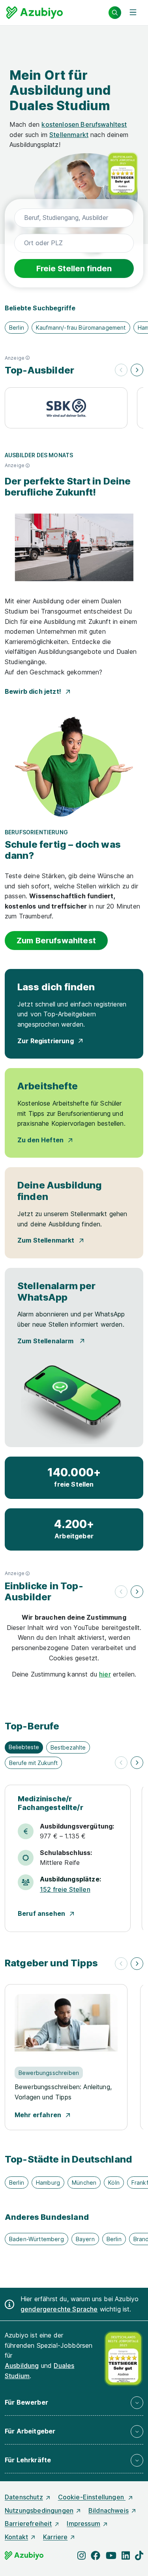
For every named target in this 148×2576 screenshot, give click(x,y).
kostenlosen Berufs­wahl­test (84, 124)
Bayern (85, 2239)
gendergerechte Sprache (59, 2309)
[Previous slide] (121, 370)
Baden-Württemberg (37, 2239)
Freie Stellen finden (74, 268)
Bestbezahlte (68, 1747)
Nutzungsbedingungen (39, 2510)
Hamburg (48, 2183)
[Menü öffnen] (133, 13)
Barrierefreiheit (28, 2523)
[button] (39, 358)
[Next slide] (137, 370)
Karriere (55, 2537)
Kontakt (16, 2537)
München (84, 2183)
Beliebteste (24, 1747)
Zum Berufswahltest (56, 941)
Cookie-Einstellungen (92, 2497)
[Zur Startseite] (35, 13)
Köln (114, 2183)
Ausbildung (22, 2366)
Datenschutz (24, 2497)
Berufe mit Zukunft (33, 1763)
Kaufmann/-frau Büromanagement (81, 328)
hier (105, 1674)
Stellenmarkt (69, 135)
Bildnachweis (109, 2510)
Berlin (17, 328)
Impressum (83, 2523)
